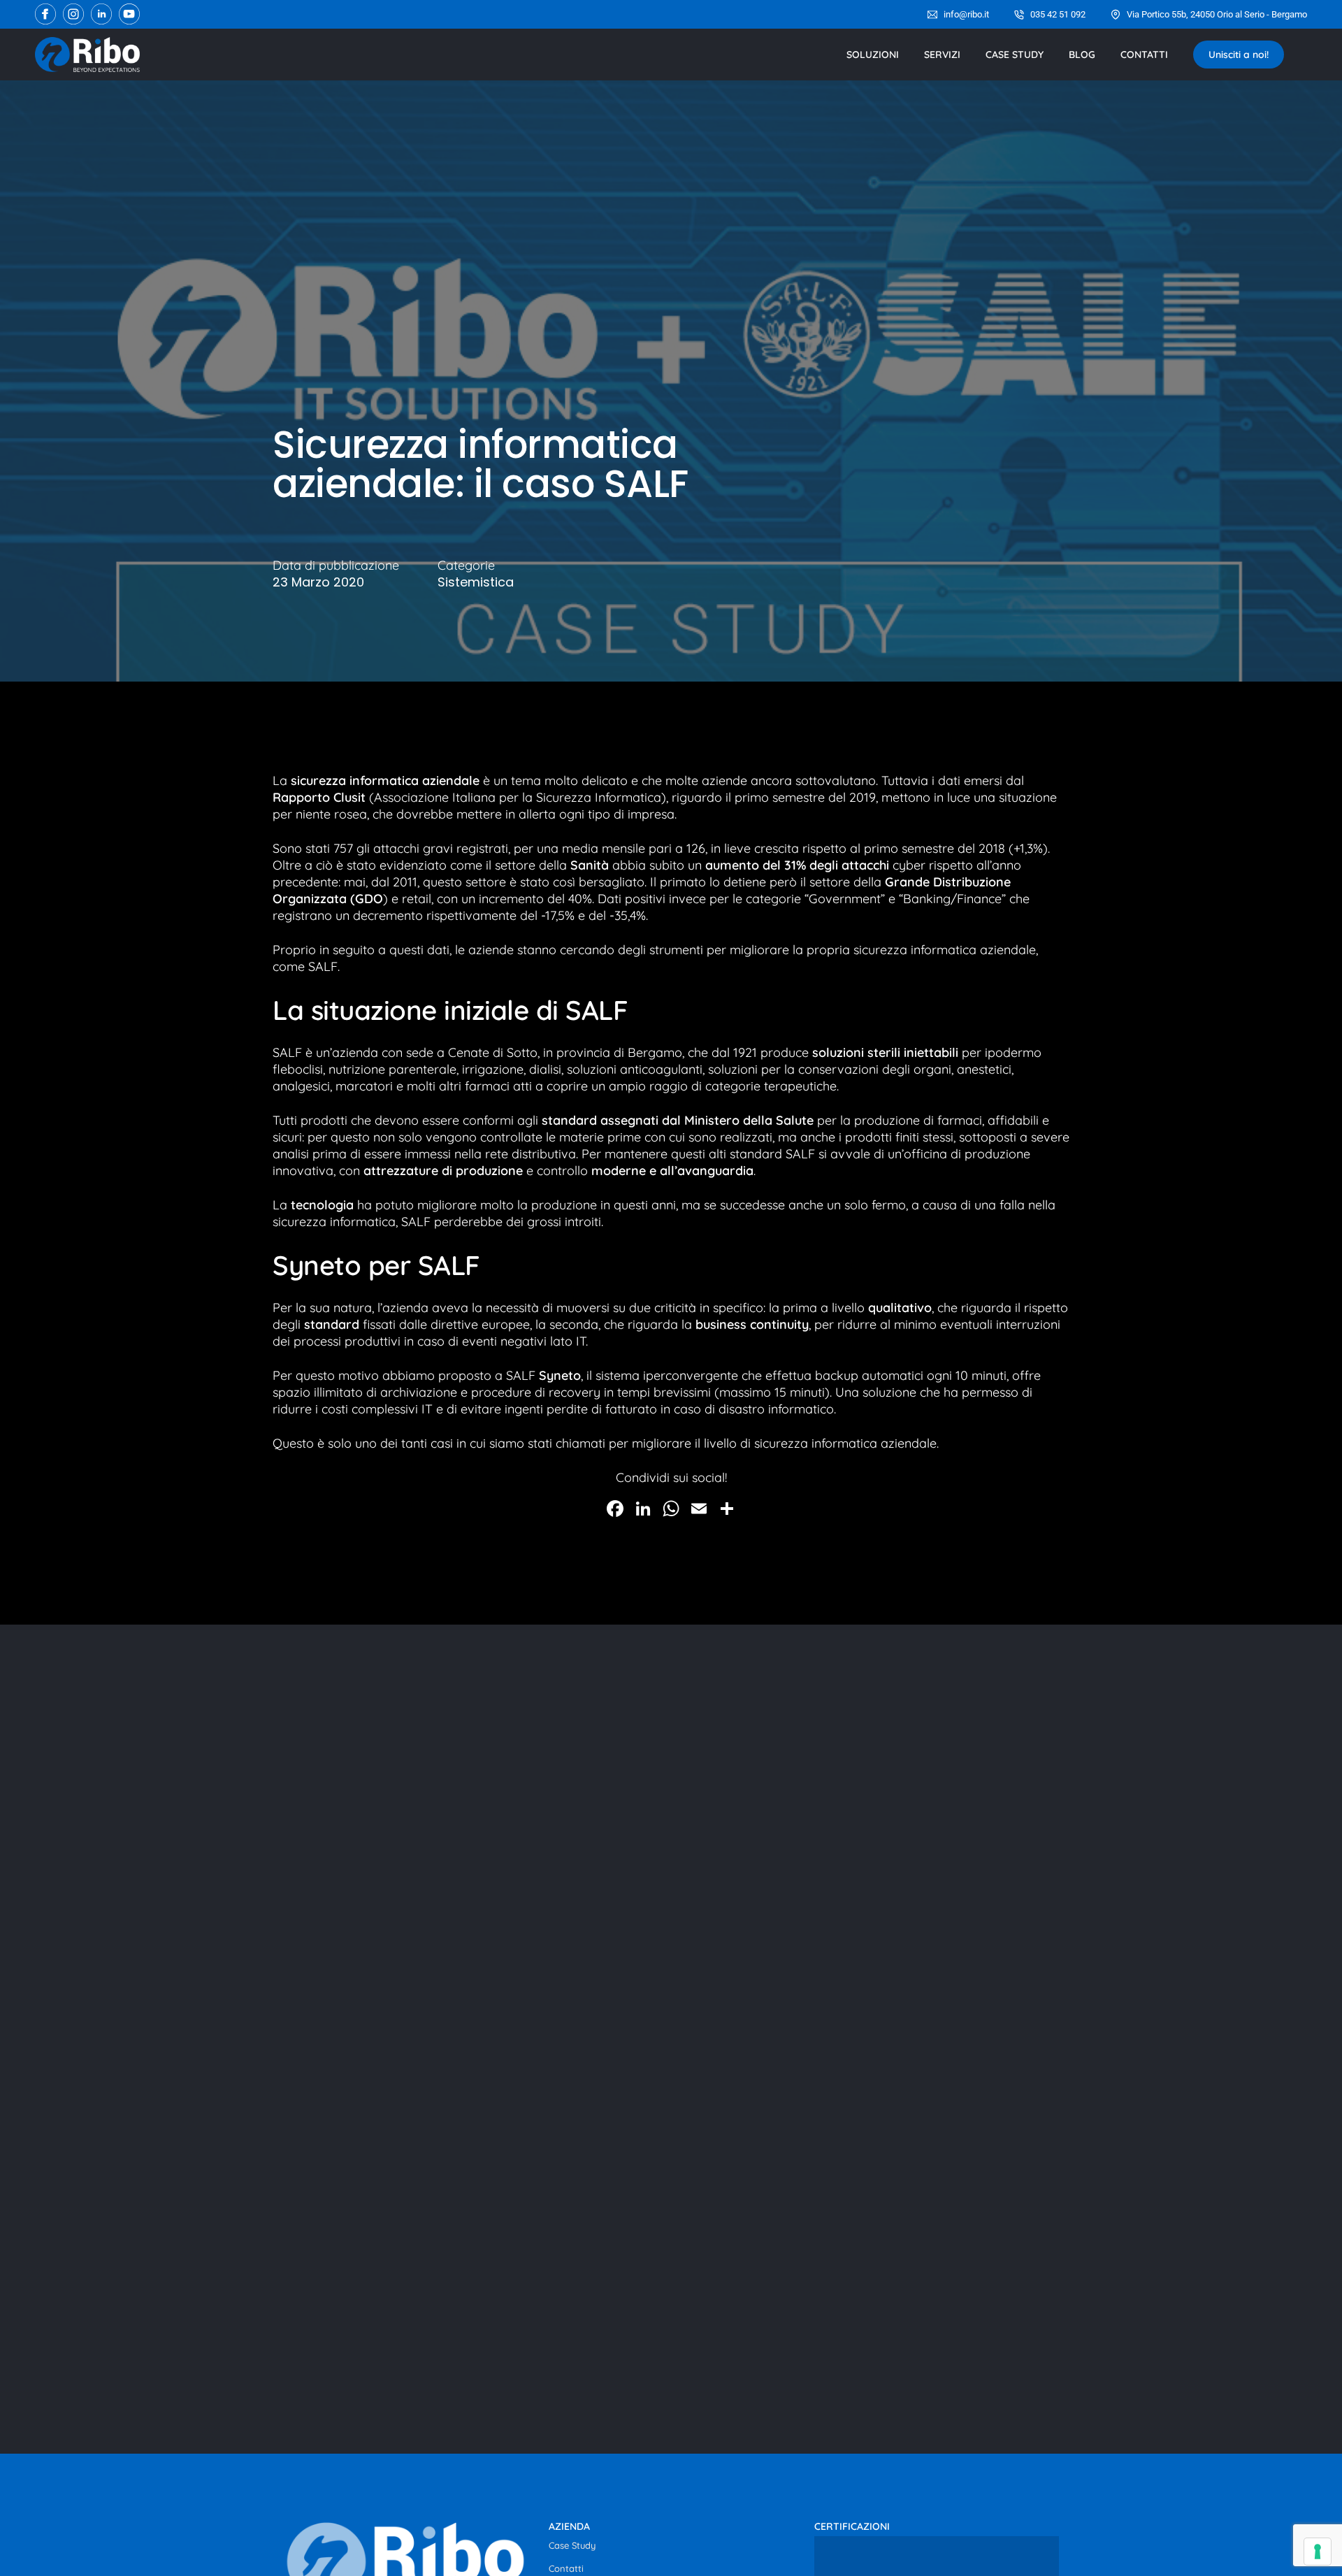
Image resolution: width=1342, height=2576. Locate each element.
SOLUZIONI (873, 55)
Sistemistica (476, 582)
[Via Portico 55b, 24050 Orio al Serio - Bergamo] (1116, 15)
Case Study (572, 2545)
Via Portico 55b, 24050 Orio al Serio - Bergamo (1217, 14)
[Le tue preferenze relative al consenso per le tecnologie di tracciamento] (1318, 2552)
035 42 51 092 (1058, 14)
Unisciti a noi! (1239, 55)
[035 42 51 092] (1019, 15)
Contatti (566, 2568)
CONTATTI (1144, 55)
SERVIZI (942, 55)
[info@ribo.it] (932, 15)
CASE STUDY (1015, 55)
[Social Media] (45, 14)
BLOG (1082, 55)
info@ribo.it (966, 14)
